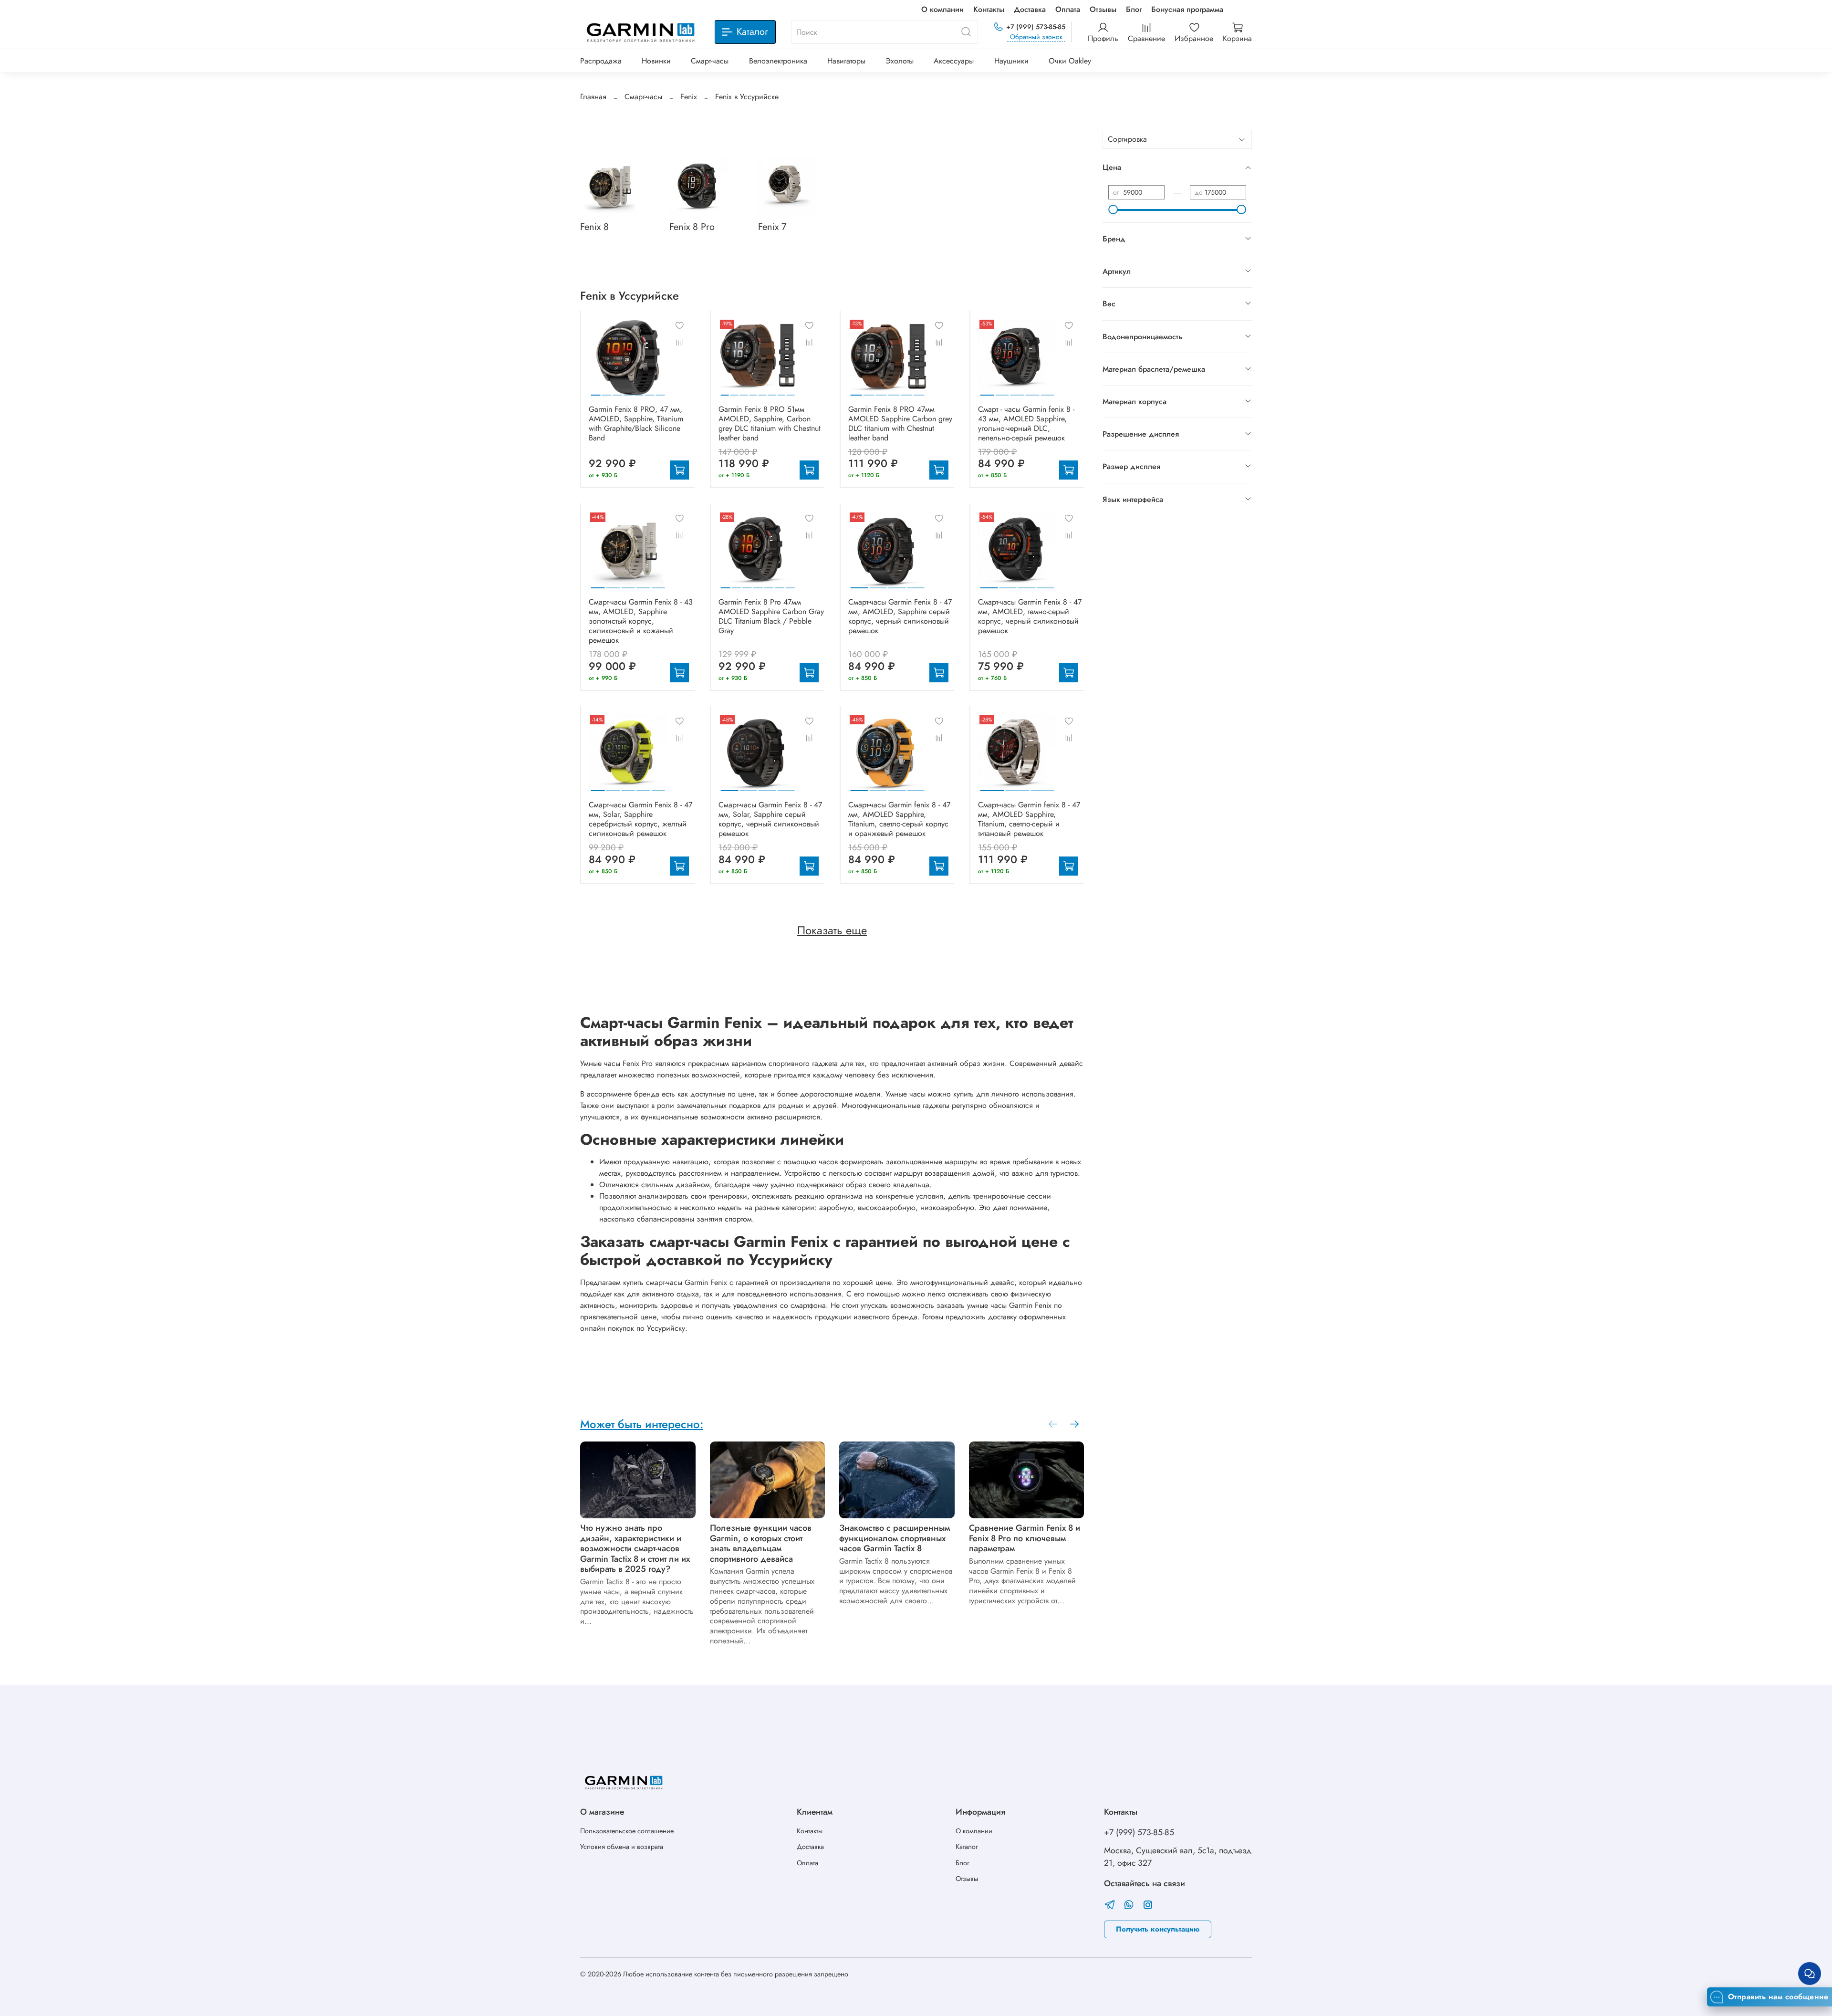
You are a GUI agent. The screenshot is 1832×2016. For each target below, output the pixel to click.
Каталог (967, 1847)
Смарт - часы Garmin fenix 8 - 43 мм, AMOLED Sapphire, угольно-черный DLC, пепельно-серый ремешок (1026, 423)
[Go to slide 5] (639, 391)
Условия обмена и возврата (622, 1847)
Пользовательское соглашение (627, 1831)
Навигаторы (846, 61)
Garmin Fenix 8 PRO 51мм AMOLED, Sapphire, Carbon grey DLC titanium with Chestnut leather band (770, 423)
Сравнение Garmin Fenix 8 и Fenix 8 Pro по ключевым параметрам (1025, 1538)
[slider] (1113, 209)
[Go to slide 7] (660, 391)
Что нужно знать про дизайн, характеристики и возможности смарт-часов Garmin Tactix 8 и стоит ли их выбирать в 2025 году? (635, 1548)
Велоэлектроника (778, 61)
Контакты (989, 9)
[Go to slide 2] (607, 391)
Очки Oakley (1070, 61)
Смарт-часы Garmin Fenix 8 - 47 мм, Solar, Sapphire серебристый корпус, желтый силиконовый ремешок (640, 819)
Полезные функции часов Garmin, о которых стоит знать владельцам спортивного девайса (761, 1543)
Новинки (656, 61)
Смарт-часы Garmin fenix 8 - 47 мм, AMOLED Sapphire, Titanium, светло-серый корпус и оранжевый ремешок (899, 819)
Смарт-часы (710, 61)
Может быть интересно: (642, 1424)
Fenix (689, 97)
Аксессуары (954, 61)
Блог (1134, 9)
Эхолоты (900, 61)
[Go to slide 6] (650, 391)
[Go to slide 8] (791, 391)
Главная (593, 97)
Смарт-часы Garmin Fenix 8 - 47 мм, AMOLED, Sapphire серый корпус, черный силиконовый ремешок (900, 616)
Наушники (1011, 61)
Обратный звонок (1036, 37)
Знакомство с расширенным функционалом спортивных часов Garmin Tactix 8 (895, 1538)
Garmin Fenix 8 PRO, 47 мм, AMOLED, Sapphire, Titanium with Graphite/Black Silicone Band (636, 423)
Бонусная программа (1187, 9)
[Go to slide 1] (596, 391)
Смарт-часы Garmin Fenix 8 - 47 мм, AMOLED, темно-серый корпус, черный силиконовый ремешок (1030, 616)
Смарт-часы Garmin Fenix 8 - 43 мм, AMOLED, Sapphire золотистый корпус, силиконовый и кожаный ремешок (641, 621)
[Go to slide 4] (628, 391)
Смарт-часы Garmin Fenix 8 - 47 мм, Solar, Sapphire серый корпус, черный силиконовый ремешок (770, 819)
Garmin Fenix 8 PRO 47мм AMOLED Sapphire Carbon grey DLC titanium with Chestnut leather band (900, 423)
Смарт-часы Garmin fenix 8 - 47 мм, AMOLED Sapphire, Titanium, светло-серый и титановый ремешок (1029, 819)
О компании (942, 9)
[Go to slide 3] (617, 391)
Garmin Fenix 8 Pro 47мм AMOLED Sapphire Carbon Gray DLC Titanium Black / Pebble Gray (771, 616)
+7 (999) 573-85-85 (1036, 27)
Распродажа (601, 61)
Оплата (1068, 9)
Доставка (1030, 9)
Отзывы (1103, 9)
